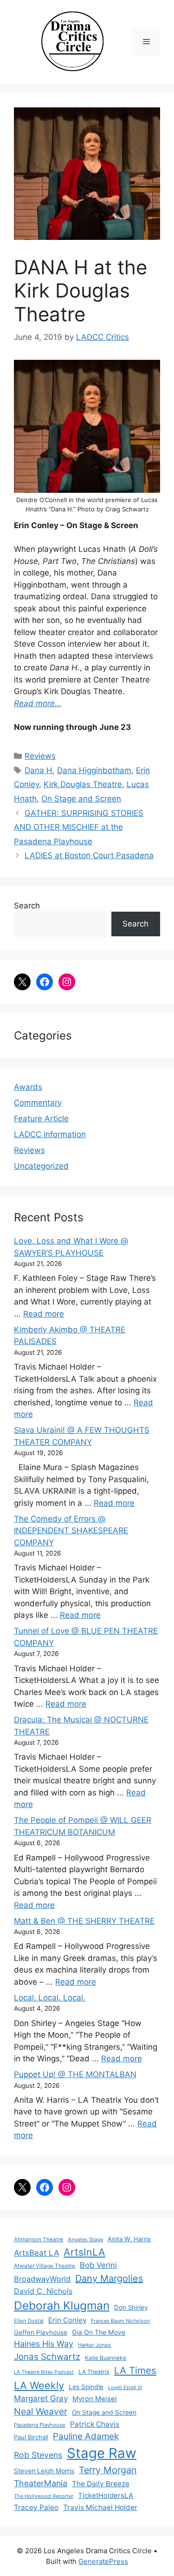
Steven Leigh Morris (44, 2471)
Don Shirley (131, 2307)
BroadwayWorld (42, 2279)
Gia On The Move (99, 2332)
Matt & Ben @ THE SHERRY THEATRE (84, 1921)
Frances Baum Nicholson (120, 2321)
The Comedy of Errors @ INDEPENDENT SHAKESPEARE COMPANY (71, 1531)
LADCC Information (50, 1134)
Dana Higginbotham (94, 770)
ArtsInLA (84, 2252)
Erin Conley (67, 2320)
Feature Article (41, 1119)
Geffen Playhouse (41, 2332)
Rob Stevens (38, 2455)
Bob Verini (98, 2265)
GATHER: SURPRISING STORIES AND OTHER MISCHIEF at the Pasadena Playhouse (79, 827)
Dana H (39, 770)
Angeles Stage (85, 2239)
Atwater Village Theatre (45, 2266)
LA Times (135, 2370)
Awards (28, 1087)
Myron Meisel (95, 2399)
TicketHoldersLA (106, 2496)
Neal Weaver (41, 2411)
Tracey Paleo (36, 2507)
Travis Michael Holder (100, 2507)
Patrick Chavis (95, 2424)
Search (27, 906)
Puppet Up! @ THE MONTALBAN (75, 2074)
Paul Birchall (31, 2437)
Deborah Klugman (62, 2305)
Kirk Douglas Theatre (83, 784)
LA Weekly (39, 2385)
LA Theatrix (94, 2372)
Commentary (38, 1103)
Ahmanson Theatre (39, 2239)
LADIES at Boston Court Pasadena (89, 855)
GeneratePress (103, 2561)
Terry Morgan (108, 2470)
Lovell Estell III (125, 2387)
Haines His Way (44, 2344)
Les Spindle (86, 2387)
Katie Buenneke (106, 2358)
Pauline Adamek (86, 2436)
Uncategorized (41, 1166)
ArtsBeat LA (36, 2253)
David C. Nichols (43, 2291)
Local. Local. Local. (50, 1998)
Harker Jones (94, 2345)
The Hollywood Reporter (44, 2496)
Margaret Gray (41, 2398)
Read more (44, 1314)
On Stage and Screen (81, 799)
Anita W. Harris (129, 2239)
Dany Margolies (109, 2278)
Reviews (40, 756)
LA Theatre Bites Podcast (44, 2372)
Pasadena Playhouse (40, 2425)
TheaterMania (41, 2483)
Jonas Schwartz (47, 2357)
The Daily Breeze (101, 2484)
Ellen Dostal (29, 2321)
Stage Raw (102, 2453)
